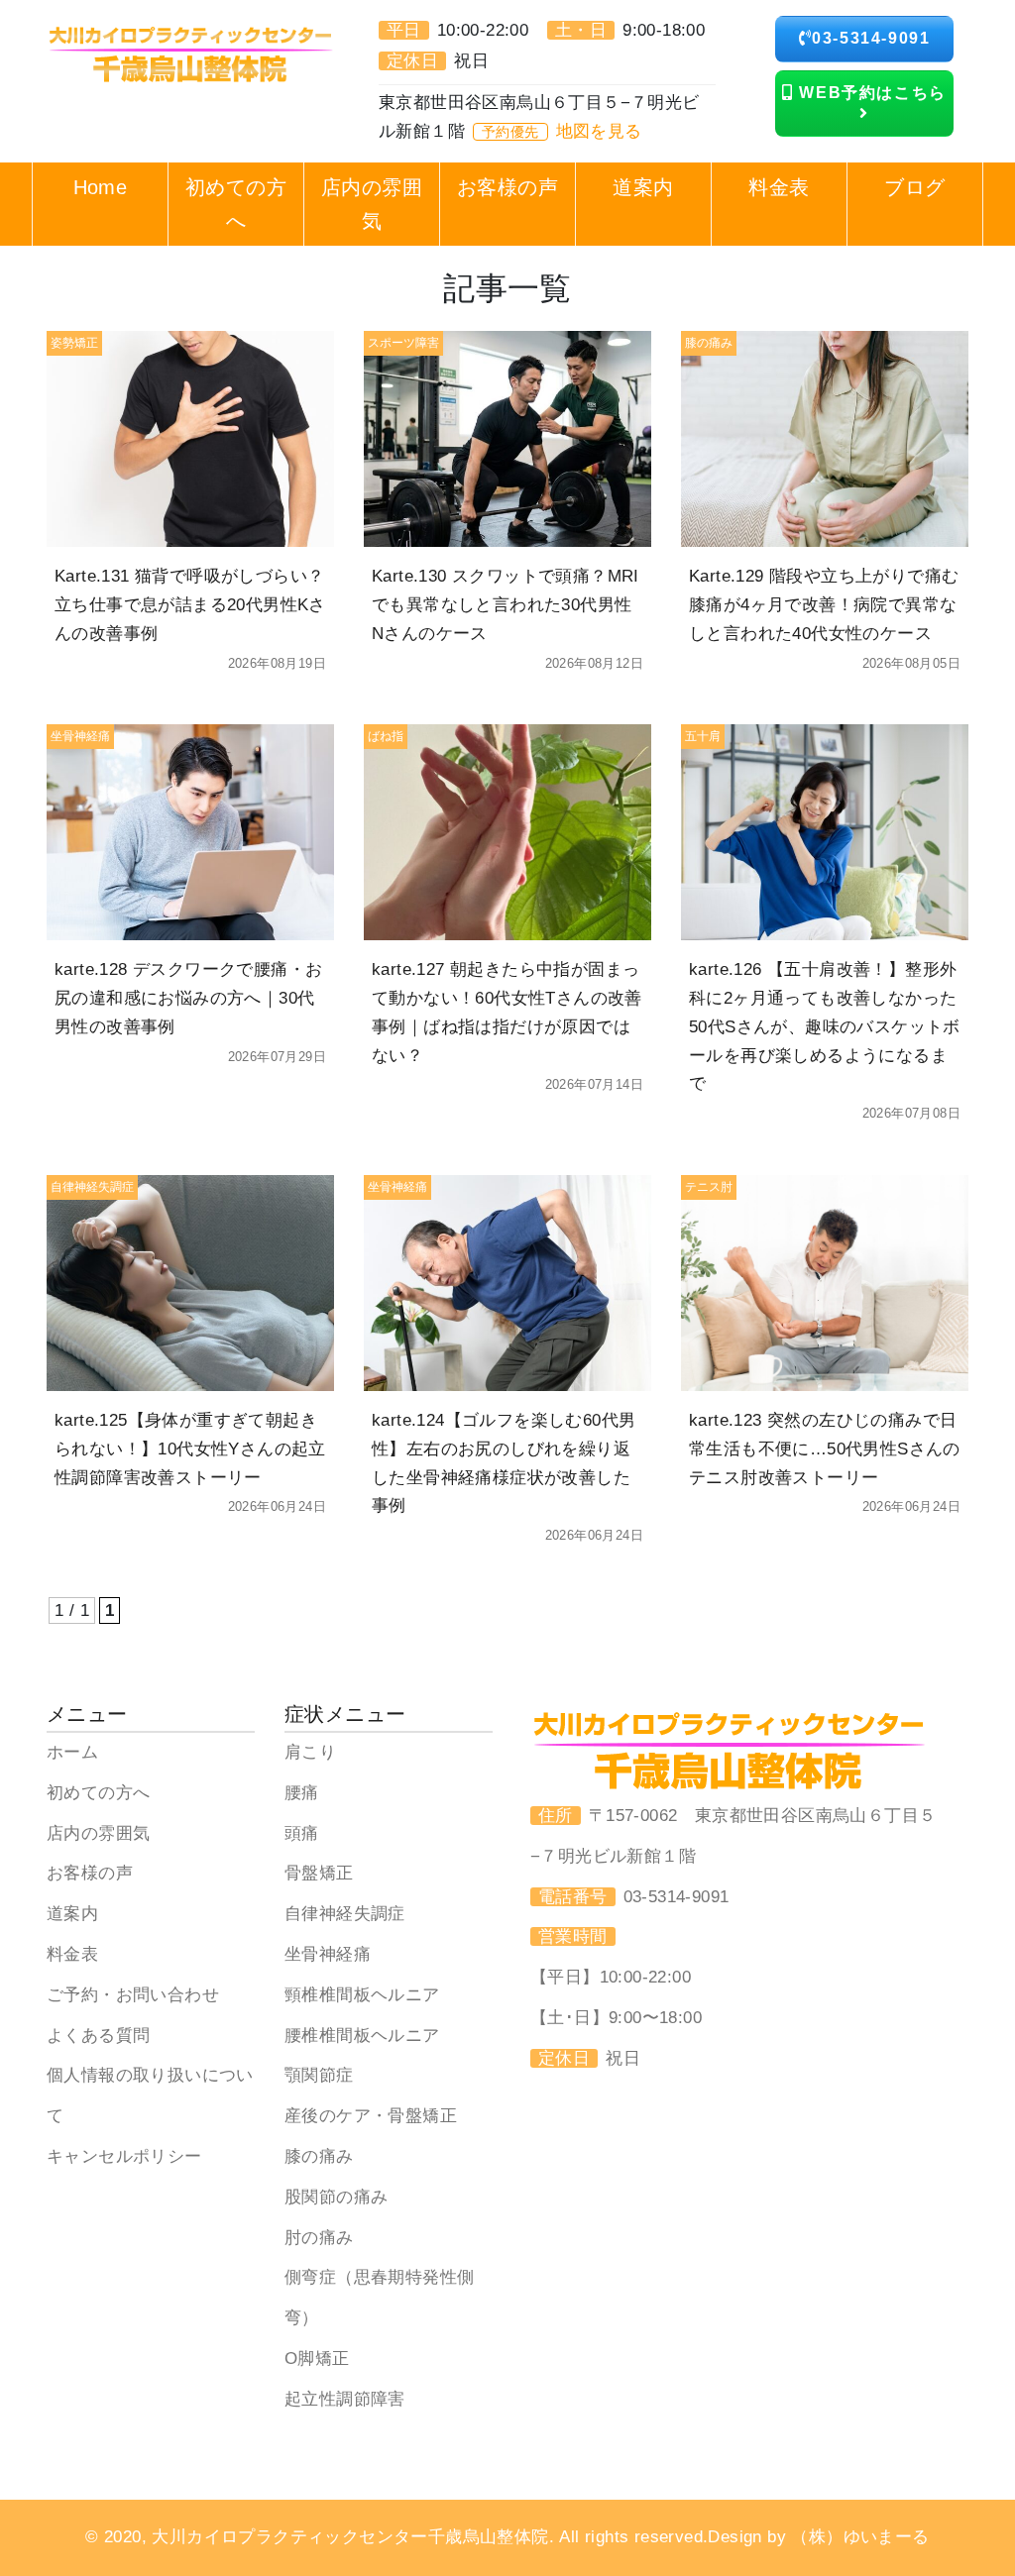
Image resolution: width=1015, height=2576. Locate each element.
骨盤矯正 (319, 1873)
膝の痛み (319, 2156)
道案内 (72, 1914)
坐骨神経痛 (328, 1954)
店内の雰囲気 (98, 1833)
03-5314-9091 (871, 38)
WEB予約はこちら (870, 93)
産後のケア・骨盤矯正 (371, 2116)
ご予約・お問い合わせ (133, 1995)
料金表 (72, 1954)
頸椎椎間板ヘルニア (362, 1995)
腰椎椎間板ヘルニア (362, 2036)
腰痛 (302, 1793)
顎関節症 (319, 2075)
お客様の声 (90, 1873)
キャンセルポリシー (124, 2156)
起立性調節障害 (345, 2399)
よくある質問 (98, 2036)
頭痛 (302, 1833)
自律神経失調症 (345, 1914)
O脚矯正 (317, 2359)
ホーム (72, 1752)
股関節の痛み (336, 2197)
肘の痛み (319, 2238)
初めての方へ (98, 1793)
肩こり (310, 1752)
